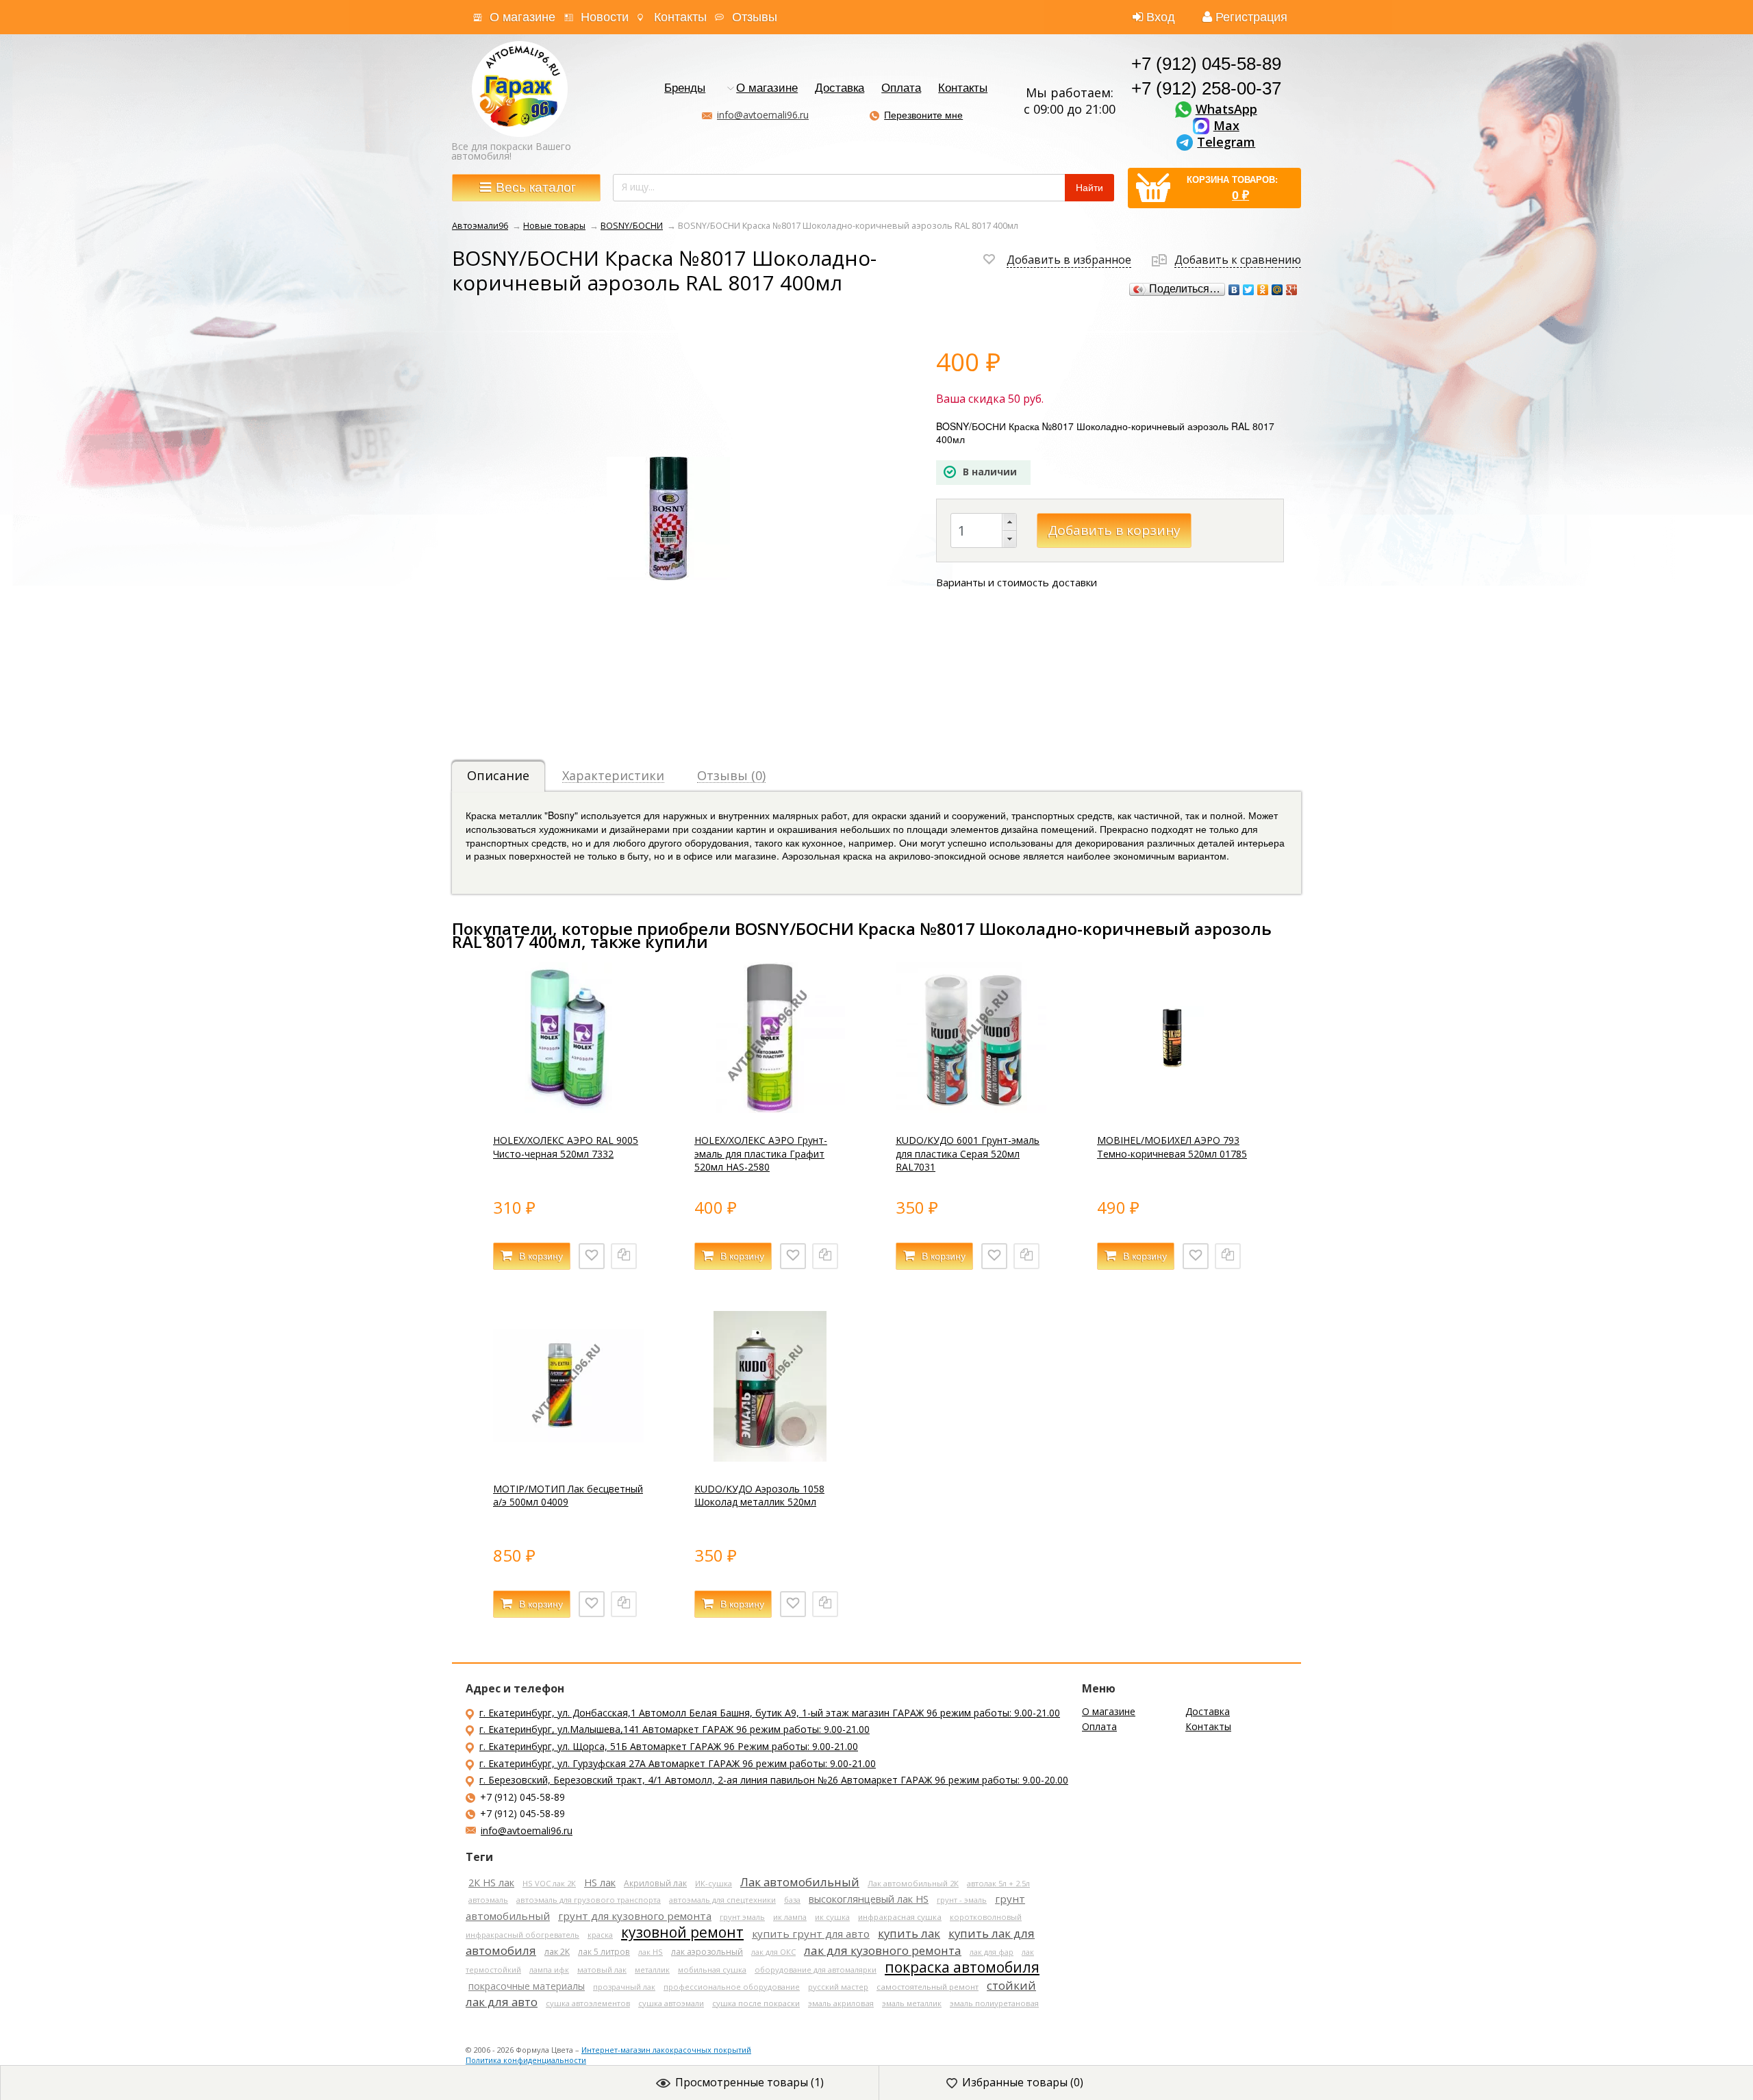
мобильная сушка (712, 1970)
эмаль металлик (912, 2003)
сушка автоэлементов (588, 2003)
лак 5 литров (604, 1951)
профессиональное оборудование (732, 1987)
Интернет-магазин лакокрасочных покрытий (666, 2050)
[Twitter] (1249, 290)
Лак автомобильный (800, 1882)
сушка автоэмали (671, 2003)
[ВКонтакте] (1234, 290)
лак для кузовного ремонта (883, 1950)
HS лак (600, 1883)
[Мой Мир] (1277, 290)
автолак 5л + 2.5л (998, 1883)
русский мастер (838, 1987)
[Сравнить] (624, 1256)
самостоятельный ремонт (928, 1987)
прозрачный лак (624, 1987)
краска (600, 1935)
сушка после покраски (756, 2003)
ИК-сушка (714, 1883)
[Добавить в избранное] (592, 1256)
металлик (652, 1970)
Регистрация (1251, 17)
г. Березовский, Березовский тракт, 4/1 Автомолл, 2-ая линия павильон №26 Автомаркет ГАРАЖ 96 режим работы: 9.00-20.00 (774, 1780)
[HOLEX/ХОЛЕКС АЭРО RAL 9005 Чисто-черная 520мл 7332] (568, 1109)
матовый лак (602, 1970)
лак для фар (992, 1952)
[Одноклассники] (1263, 290)
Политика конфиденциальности (526, 2060)
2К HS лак (491, 1883)
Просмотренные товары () (749, 2082)
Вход (1161, 17)
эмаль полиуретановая (994, 2003)
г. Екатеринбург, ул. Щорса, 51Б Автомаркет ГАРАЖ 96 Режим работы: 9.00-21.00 (669, 1746)
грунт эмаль (742, 1917)
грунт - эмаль (962, 1900)
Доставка (840, 89)
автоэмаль (488, 1900)
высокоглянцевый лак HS (869, 1899)
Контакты (680, 17)
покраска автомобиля (962, 1967)
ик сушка (832, 1917)
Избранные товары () (1023, 2082)
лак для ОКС (773, 1952)
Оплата (901, 89)
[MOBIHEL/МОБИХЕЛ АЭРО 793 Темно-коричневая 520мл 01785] (1172, 1109)
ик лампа (790, 1917)
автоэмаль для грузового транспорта (589, 1900)
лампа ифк (549, 1970)
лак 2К (557, 1952)
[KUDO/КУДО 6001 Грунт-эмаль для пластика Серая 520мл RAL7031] (971, 1109)
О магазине (522, 17)
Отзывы (755, 17)
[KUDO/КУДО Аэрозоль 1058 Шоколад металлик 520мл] (770, 1458)
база (792, 1900)
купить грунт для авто (811, 1934)
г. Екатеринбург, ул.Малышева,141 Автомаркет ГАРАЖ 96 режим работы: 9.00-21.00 (674, 1729)
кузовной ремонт (682, 1932)
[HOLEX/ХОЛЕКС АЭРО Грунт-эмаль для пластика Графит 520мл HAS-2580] (770, 1109)
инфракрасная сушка (900, 1917)
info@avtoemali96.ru (763, 115)
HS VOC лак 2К (549, 1883)
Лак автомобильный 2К (913, 1883)
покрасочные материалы (527, 1986)
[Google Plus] (1292, 290)
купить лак (909, 1933)
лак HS (651, 1952)
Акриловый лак (655, 1883)
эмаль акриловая (841, 2003)
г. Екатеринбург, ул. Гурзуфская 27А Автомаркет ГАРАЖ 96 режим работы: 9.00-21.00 (678, 1763)
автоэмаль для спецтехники (722, 1900)
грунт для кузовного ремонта (635, 1916)
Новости (605, 17)
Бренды (685, 89)
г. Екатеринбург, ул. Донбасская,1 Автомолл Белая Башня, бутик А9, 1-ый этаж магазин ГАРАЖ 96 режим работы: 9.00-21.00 (770, 1713)
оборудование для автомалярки (816, 1970)
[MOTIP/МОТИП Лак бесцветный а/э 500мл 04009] (568, 1458)
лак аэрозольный (707, 1952)
